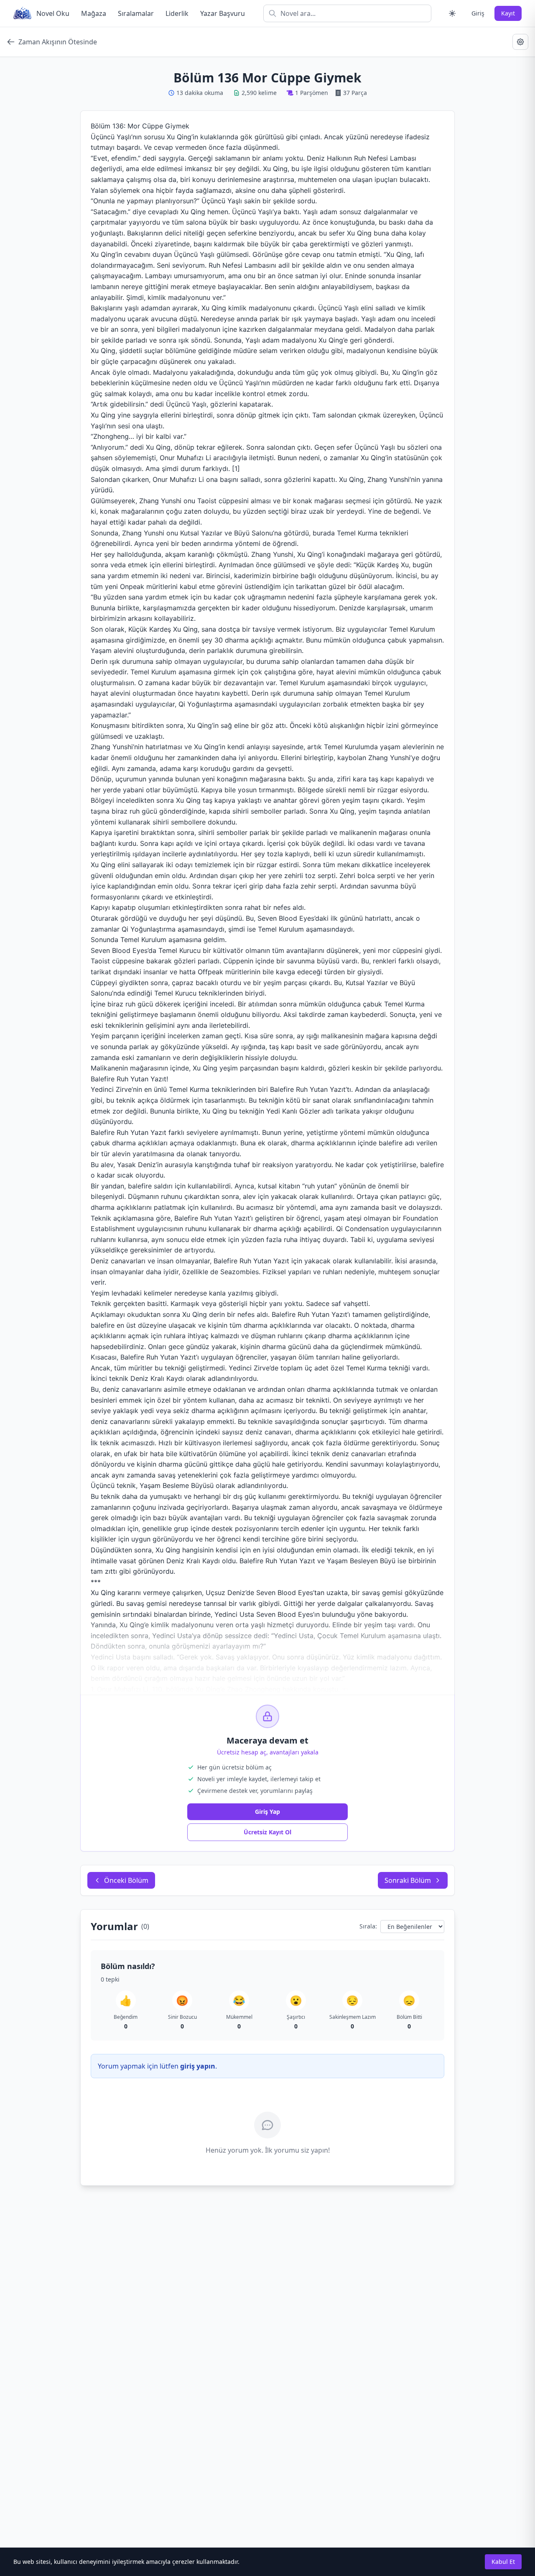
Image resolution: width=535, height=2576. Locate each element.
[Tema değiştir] (452, 13)
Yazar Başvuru (223, 13)
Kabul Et (503, 2562)
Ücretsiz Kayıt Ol (267, 1832)
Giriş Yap (267, 1812)
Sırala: (368, 1926)
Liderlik (177, 13)
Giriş (478, 13)
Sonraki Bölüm (408, 1880)
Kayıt (508, 13)
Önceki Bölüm (126, 1880)
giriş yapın (198, 2066)
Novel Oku (53, 13)
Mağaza (94, 13)
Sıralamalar (136, 13)
